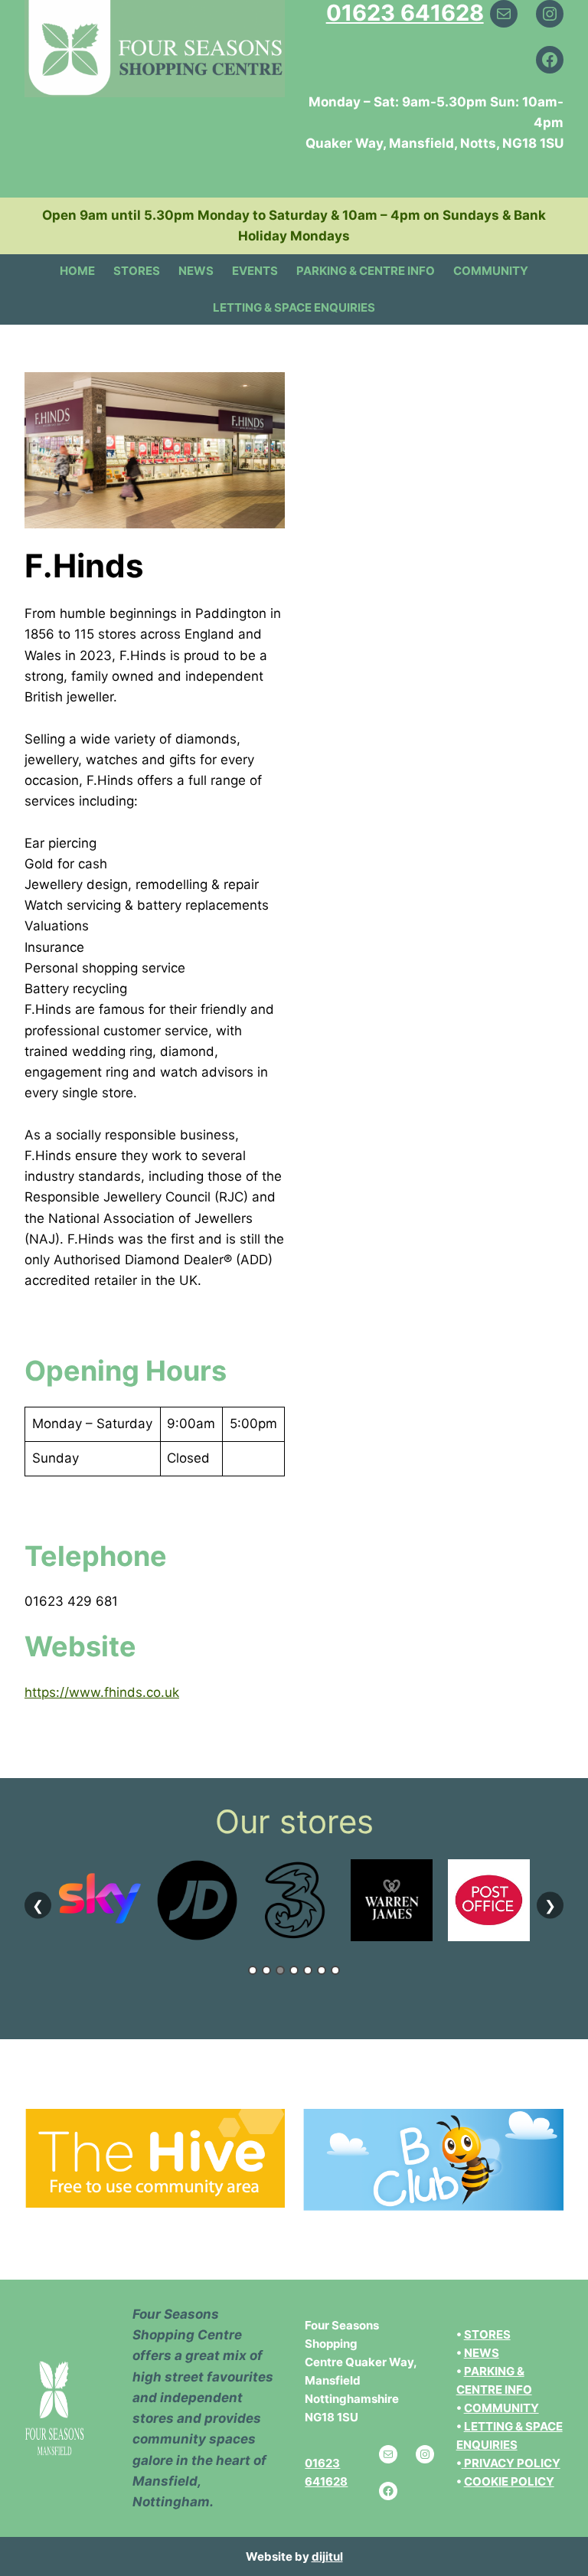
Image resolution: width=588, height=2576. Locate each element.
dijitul (327, 2556)
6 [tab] (322, 1970)
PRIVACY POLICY (512, 2463)
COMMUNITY (501, 2408)
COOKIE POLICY (509, 2481)
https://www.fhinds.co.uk (102, 1692)
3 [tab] (280, 1970)
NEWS (482, 2353)
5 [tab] (308, 1970)
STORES (487, 2334)
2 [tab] (266, 1970)
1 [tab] (253, 1970)
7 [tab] (335, 1970)
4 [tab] (294, 1970)
